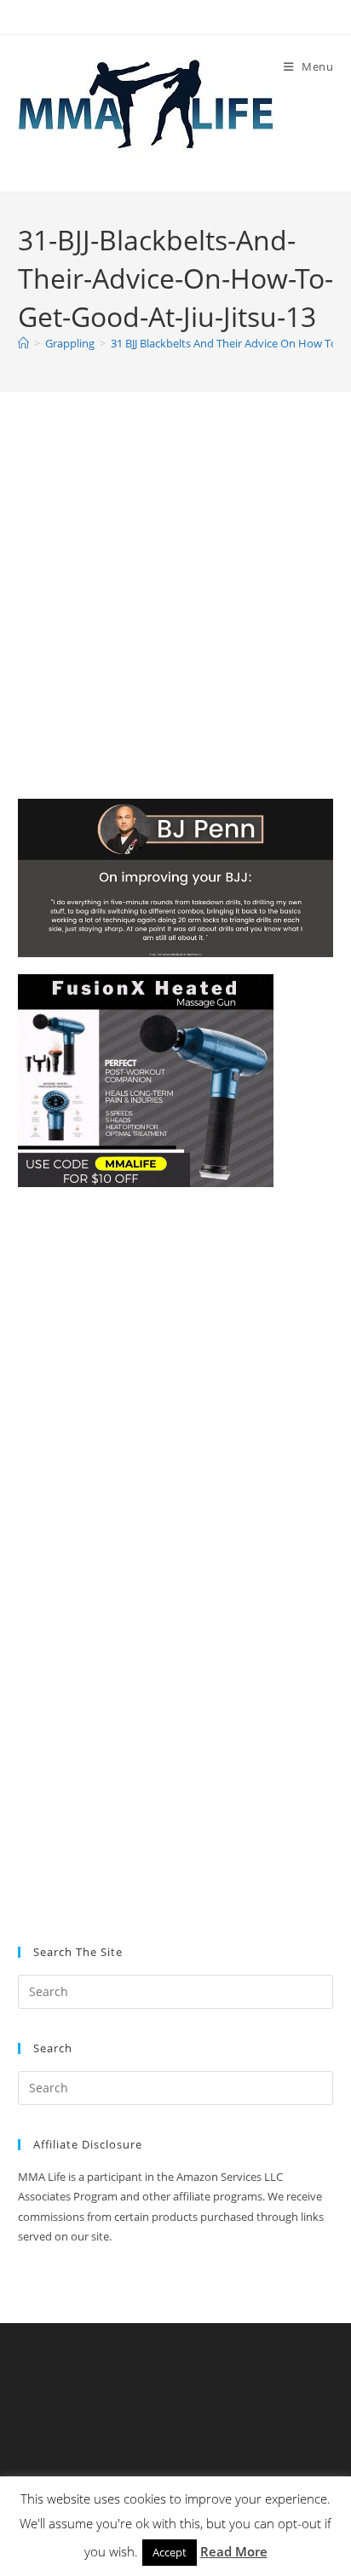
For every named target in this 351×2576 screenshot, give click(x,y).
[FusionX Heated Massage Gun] (146, 1079)
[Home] (23, 343)
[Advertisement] (175, 617)
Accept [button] (170, 2552)
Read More (234, 2551)
